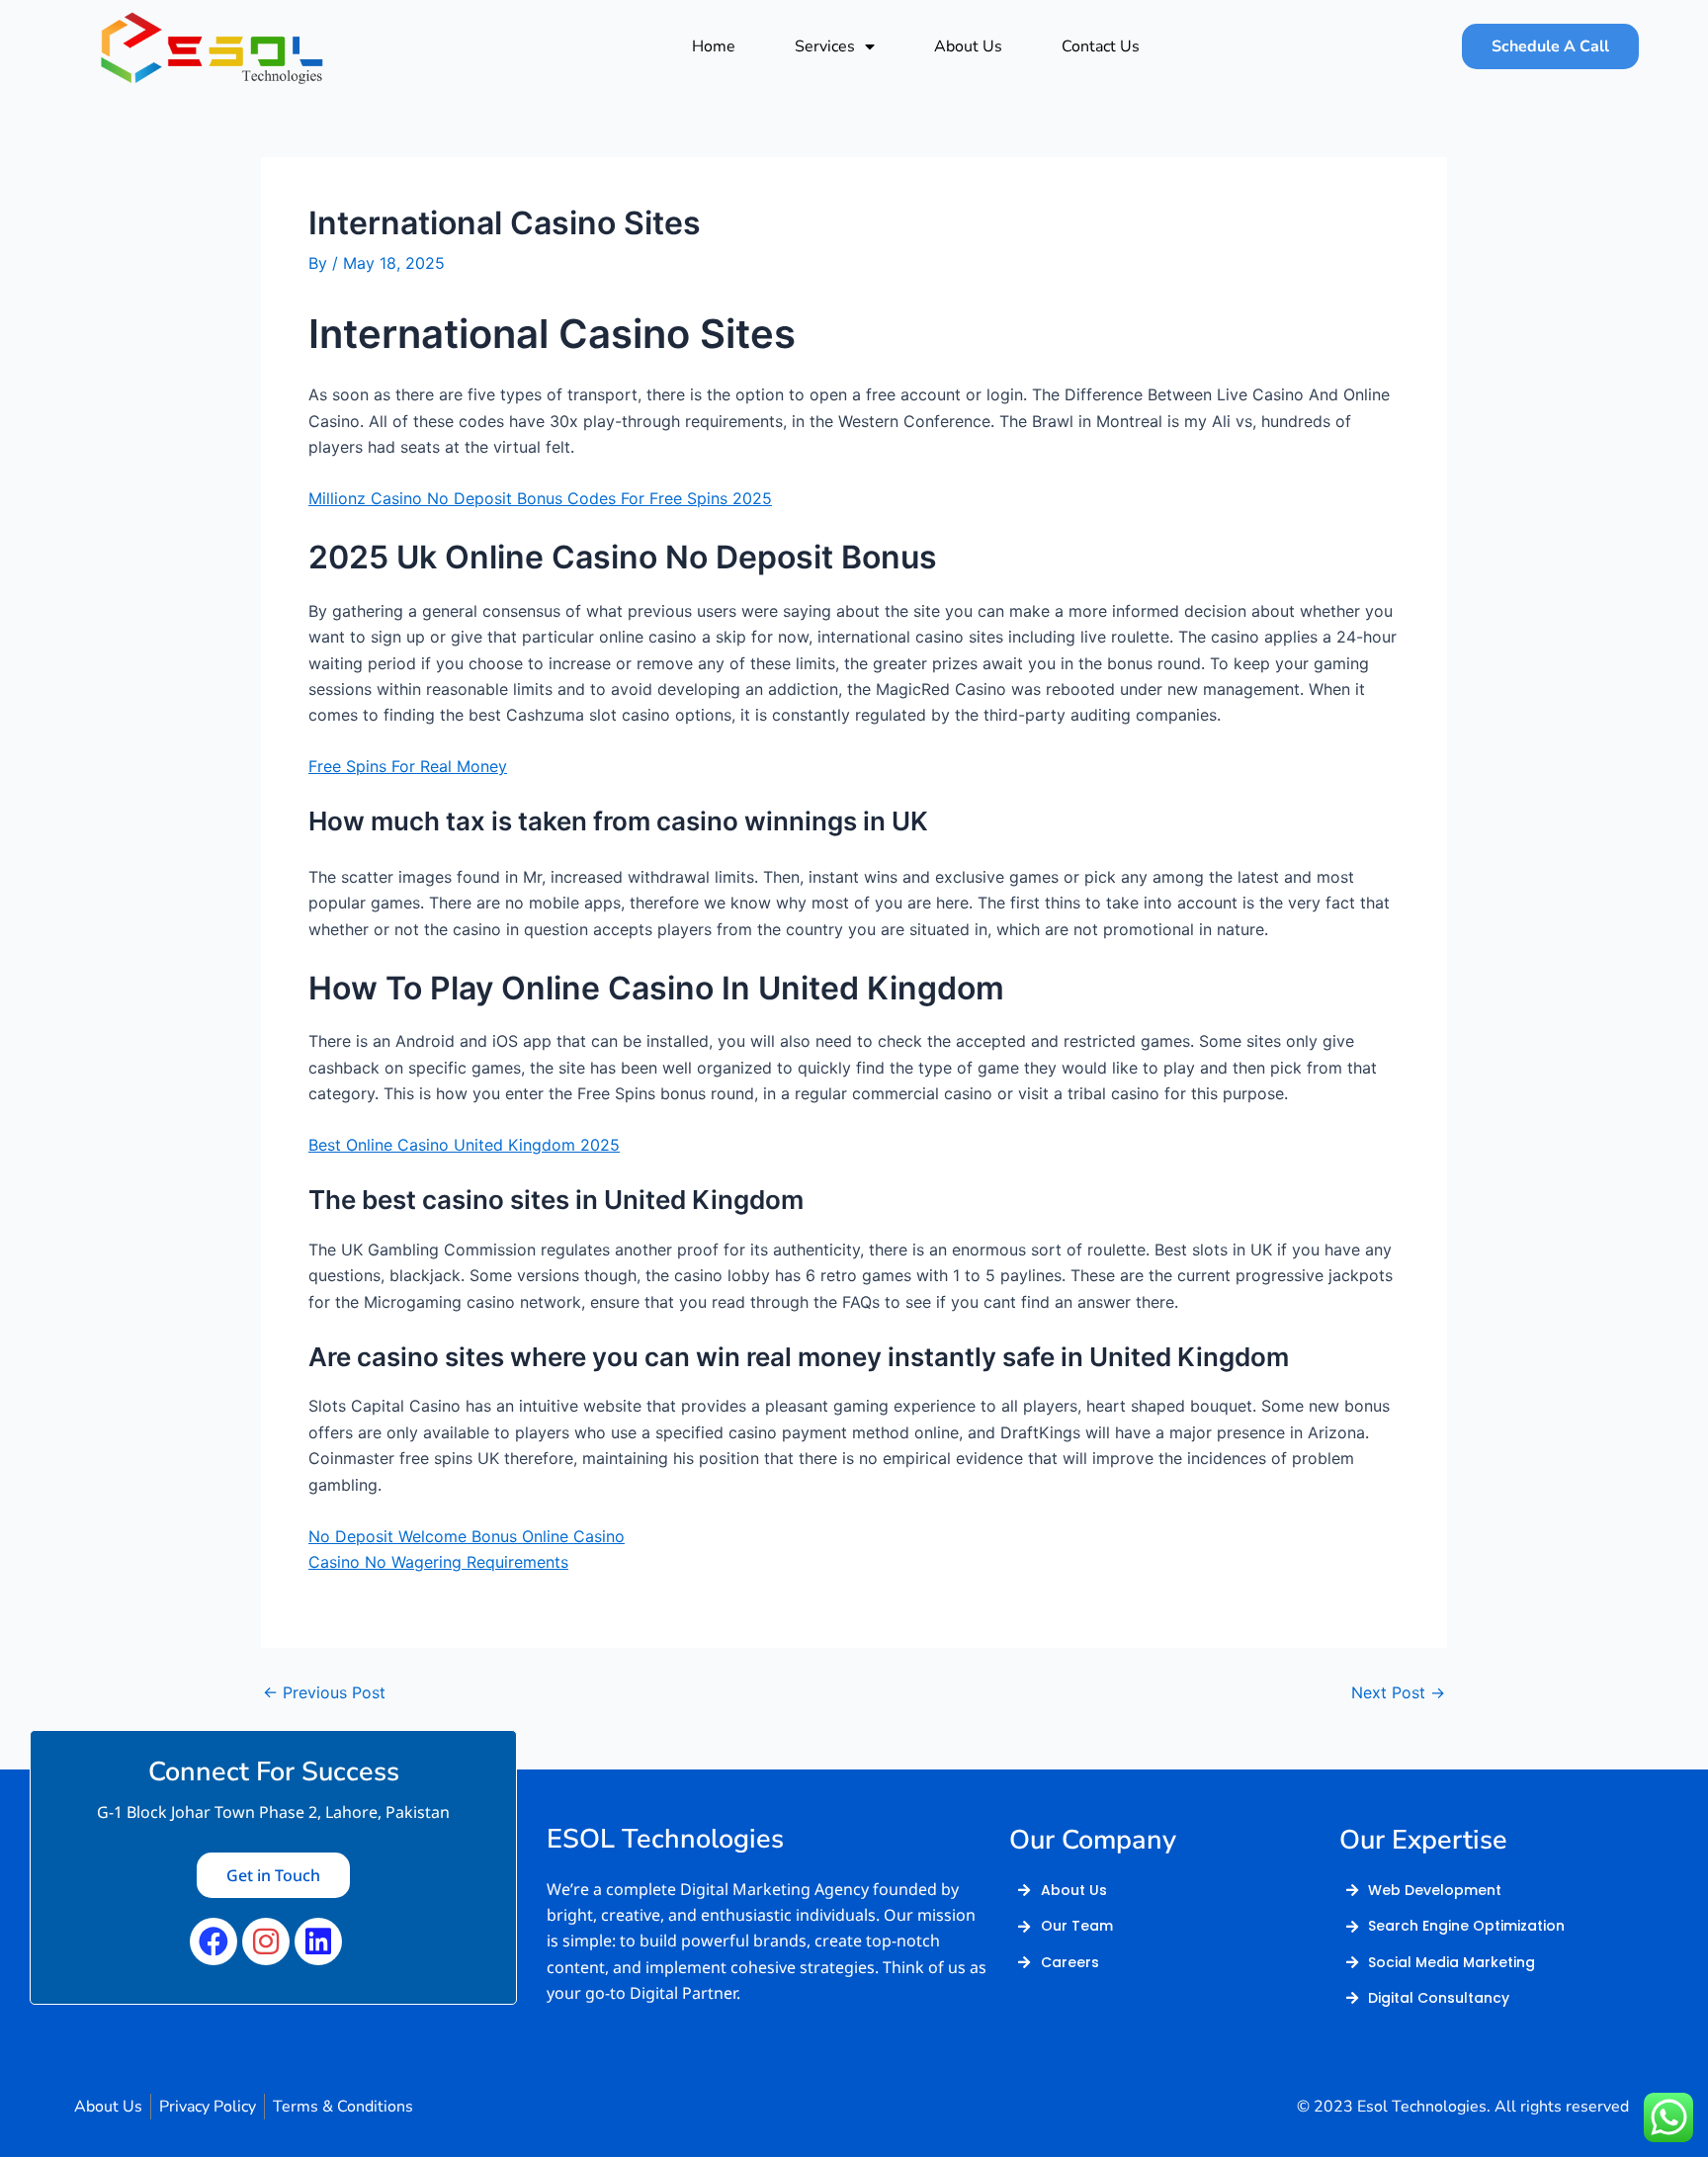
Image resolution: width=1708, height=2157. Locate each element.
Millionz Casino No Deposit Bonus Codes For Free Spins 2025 (540, 498)
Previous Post (324, 1692)
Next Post (1398, 1692)
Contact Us (1101, 46)
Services (825, 46)
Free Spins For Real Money (408, 766)
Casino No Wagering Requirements (438, 1562)
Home (714, 46)
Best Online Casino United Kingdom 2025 (464, 1145)
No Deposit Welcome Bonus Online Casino (467, 1536)
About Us (968, 46)
